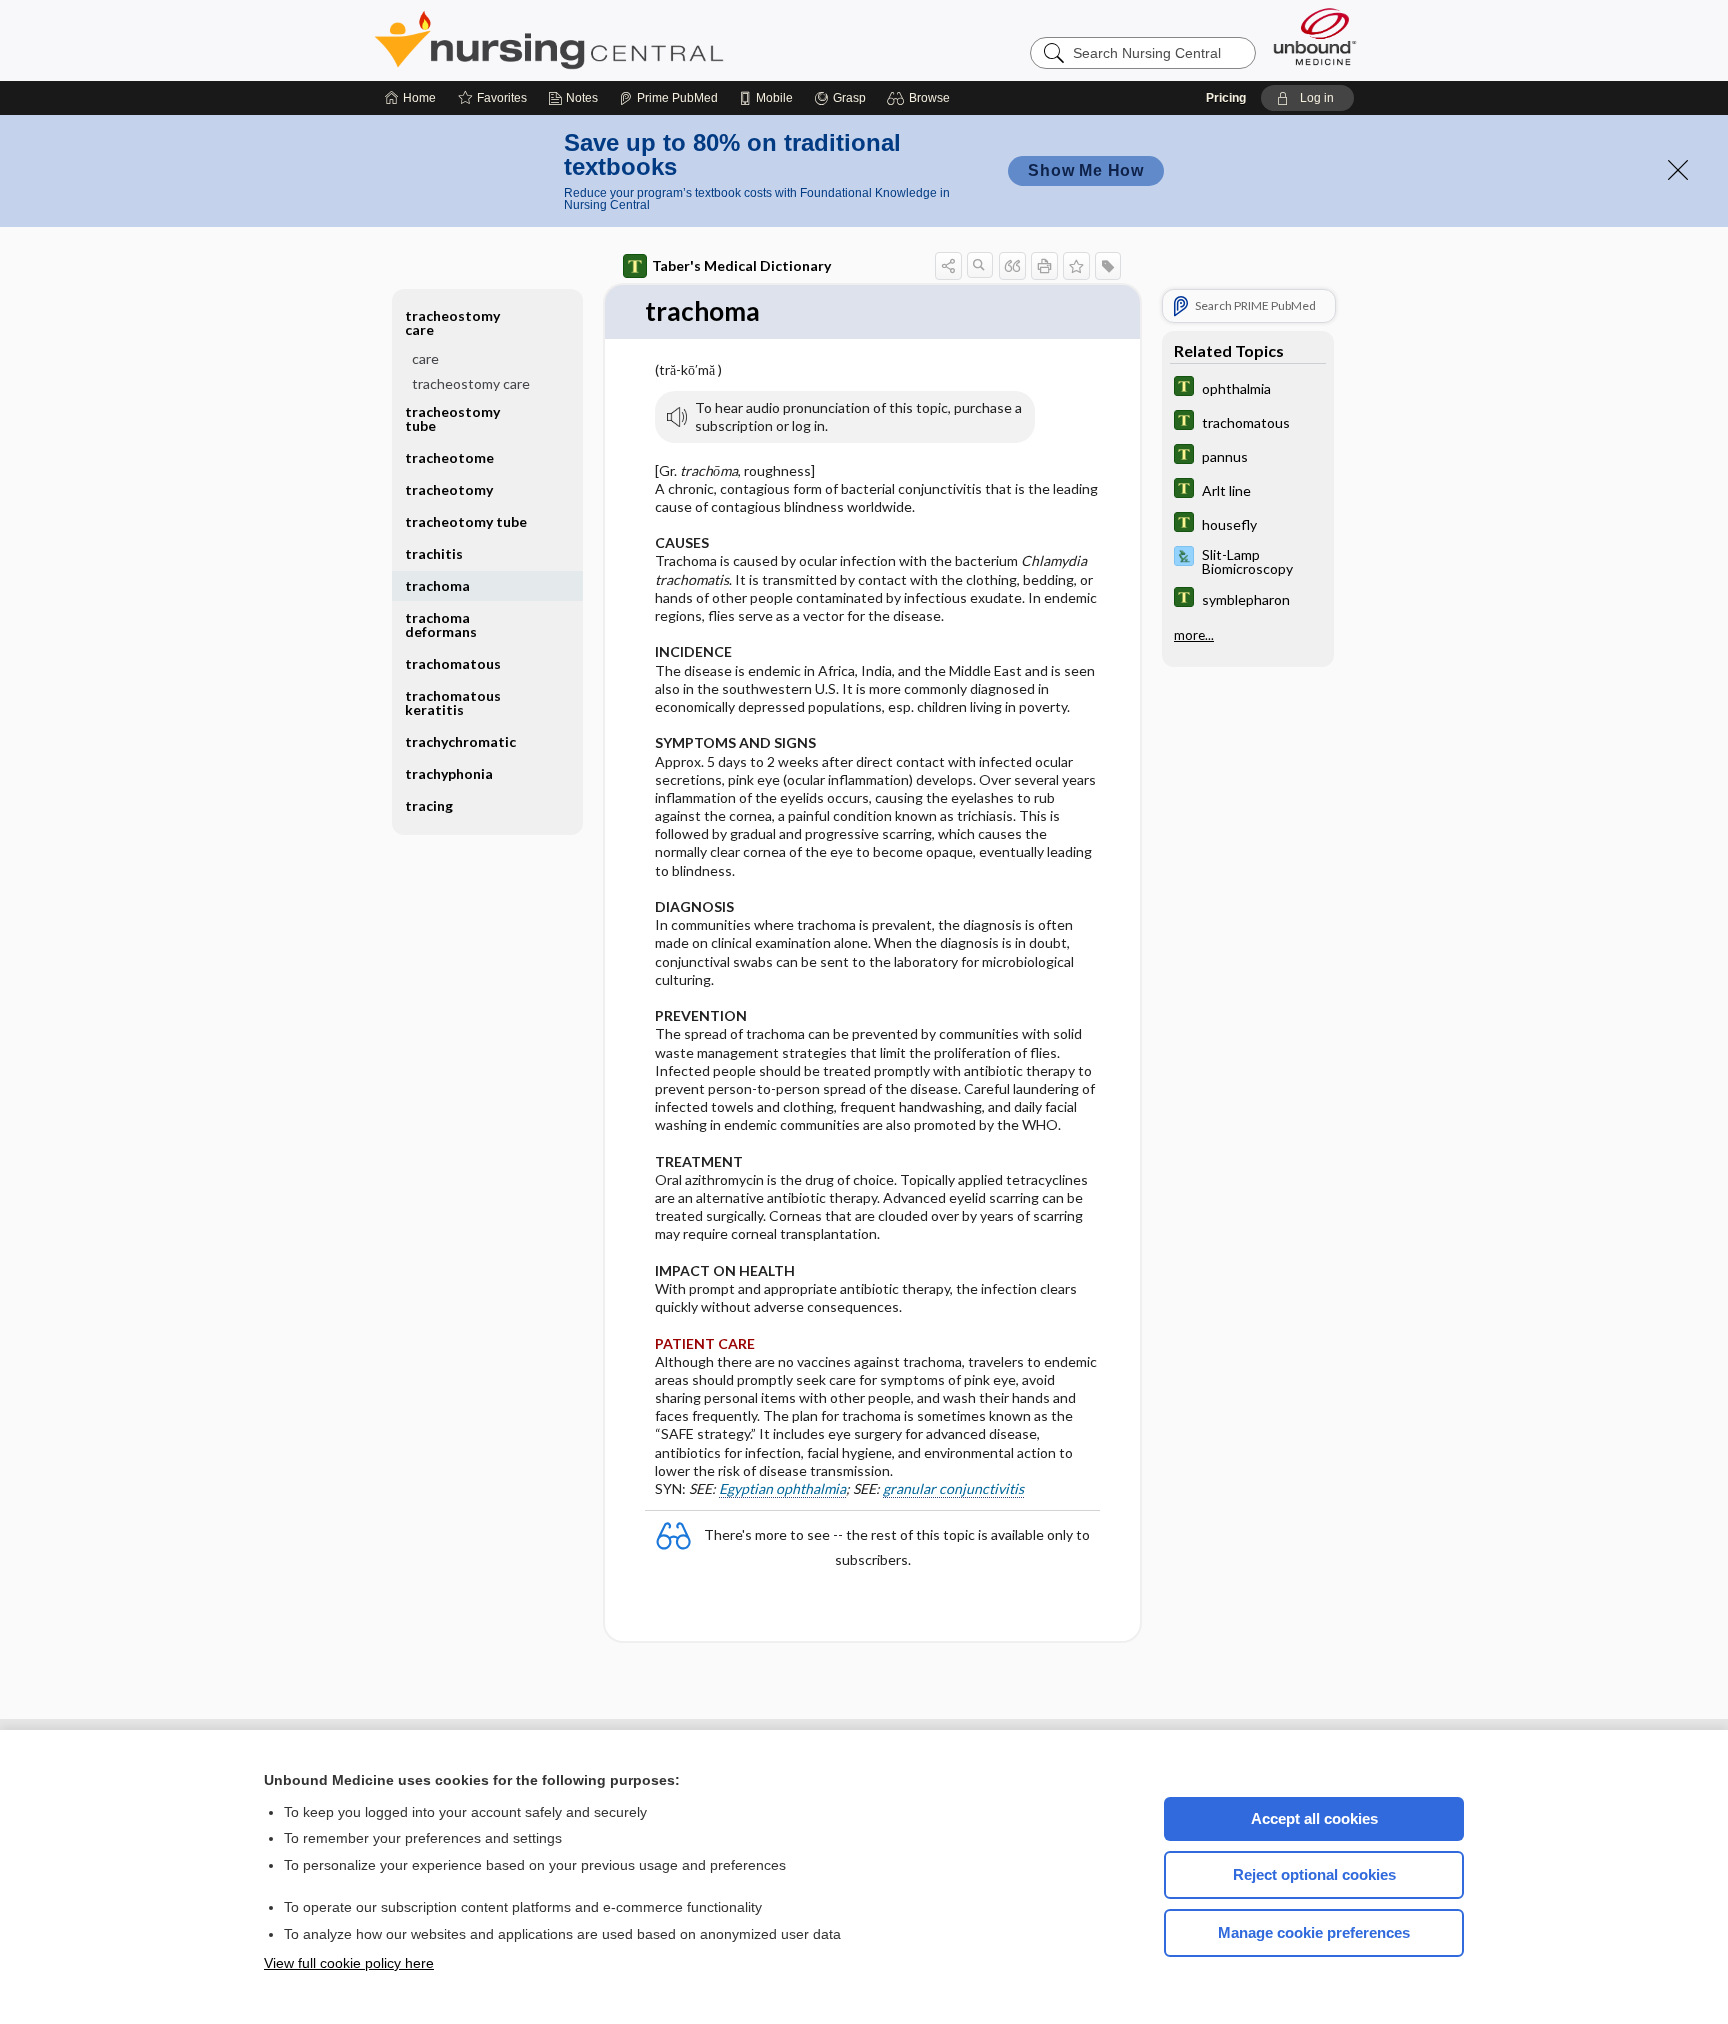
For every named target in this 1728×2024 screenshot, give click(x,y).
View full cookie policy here (349, 1963)
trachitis (434, 553)
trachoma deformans (441, 624)
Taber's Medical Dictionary (741, 265)
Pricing (1226, 98)
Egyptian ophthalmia (782, 1488)
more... (1194, 635)
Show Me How (1086, 170)
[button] (921, 98)
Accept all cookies (1314, 1818)
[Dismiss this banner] (1678, 170)
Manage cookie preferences (1314, 1932)
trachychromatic (460, 741)
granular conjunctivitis (953, 1488)
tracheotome (449, 457)
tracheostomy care (471, 383)
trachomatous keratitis (453, 702)
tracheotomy (449, 489)
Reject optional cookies (1314, 1874)
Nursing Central (624, 40)
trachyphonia (449, 773)
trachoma (437, 585)
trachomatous (453, 663)
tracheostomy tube (452, 418)
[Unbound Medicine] (1315, 36)
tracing (429, 805)
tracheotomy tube (466, 521)
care (425, 358)
